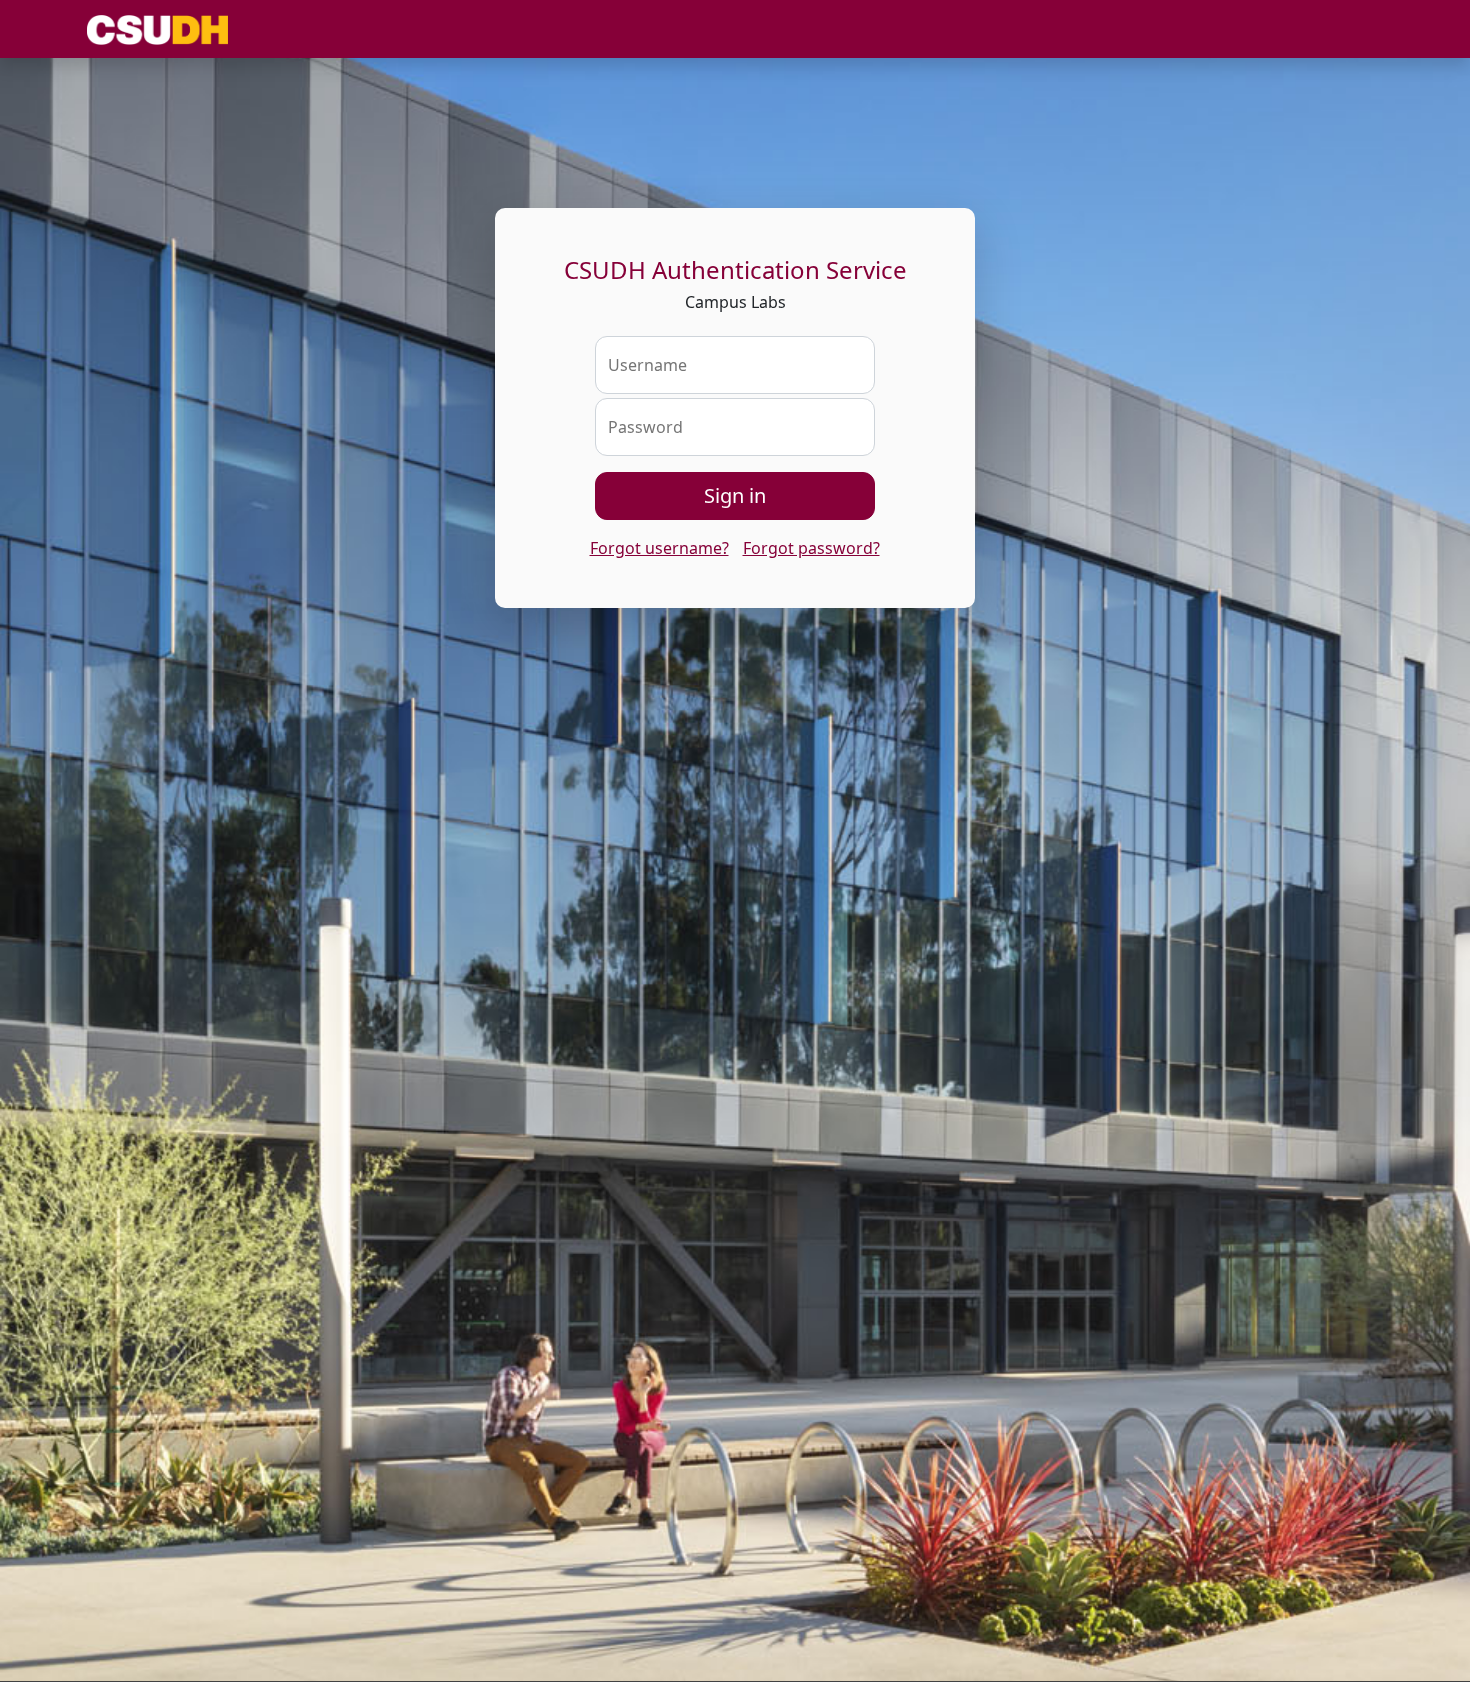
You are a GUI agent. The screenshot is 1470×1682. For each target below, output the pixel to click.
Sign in (735, 495)
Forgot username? (659, 548)
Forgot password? (811, 548)
